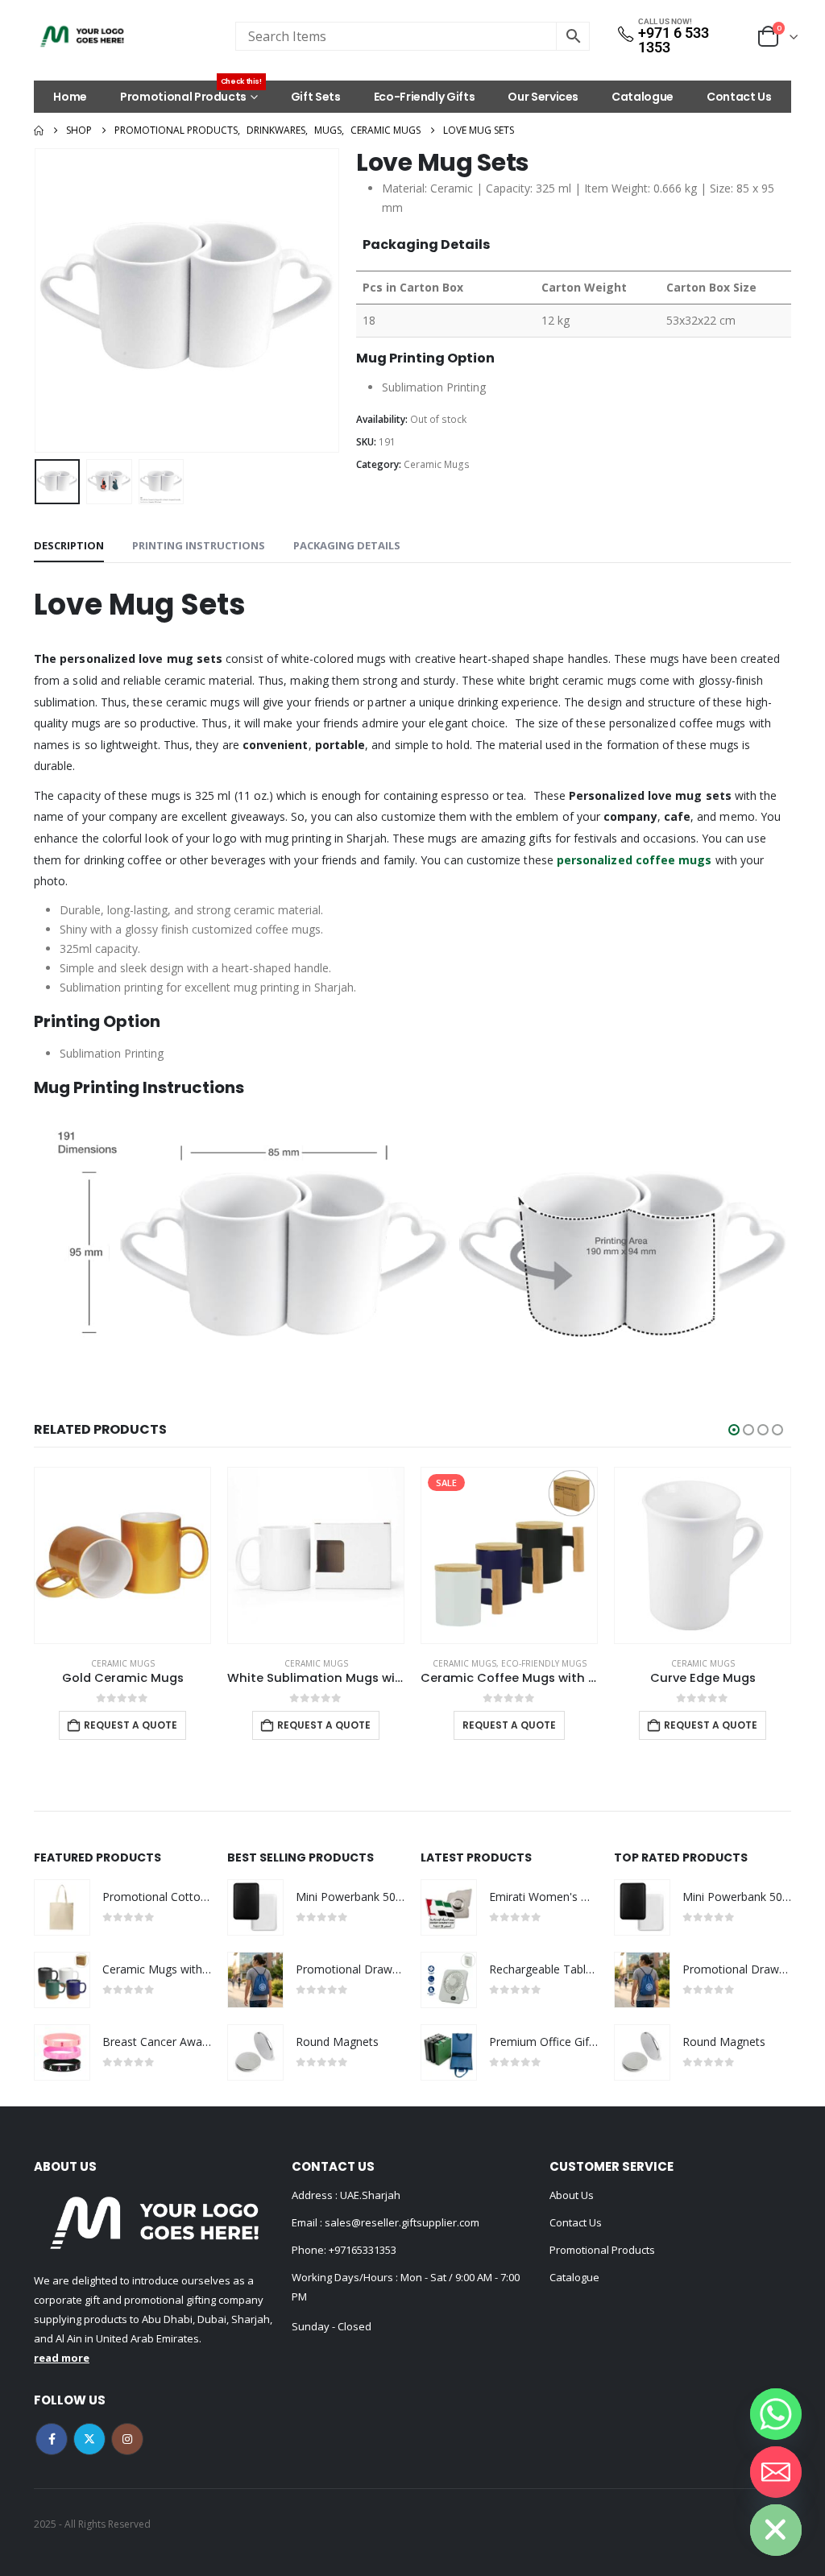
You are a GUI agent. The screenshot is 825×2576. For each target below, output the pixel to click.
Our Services (543, 97)
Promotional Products (191, 93)
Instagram (127, 2439)
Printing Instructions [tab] (199, 545)
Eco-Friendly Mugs (350, 1663)
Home (70, 97)
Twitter (89, 2439)
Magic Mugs (737, 1663)
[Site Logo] (82, 36)
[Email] (776, 2472)
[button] (38, 300)
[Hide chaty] (776, 2530)
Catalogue (643, 97)
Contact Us (739, 97)
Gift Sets (316, 97)
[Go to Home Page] (39, 130)
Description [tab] (69, 545)
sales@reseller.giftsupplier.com (401, 2222)
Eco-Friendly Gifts (425, 97)
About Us (572, 2195)
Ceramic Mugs (437, 464)
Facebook (52, 2439)
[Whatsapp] (776, 2414)
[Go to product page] (122, 1555)
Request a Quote (131, 1725)
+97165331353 (363, 2250)
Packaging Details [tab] (347, 545)
